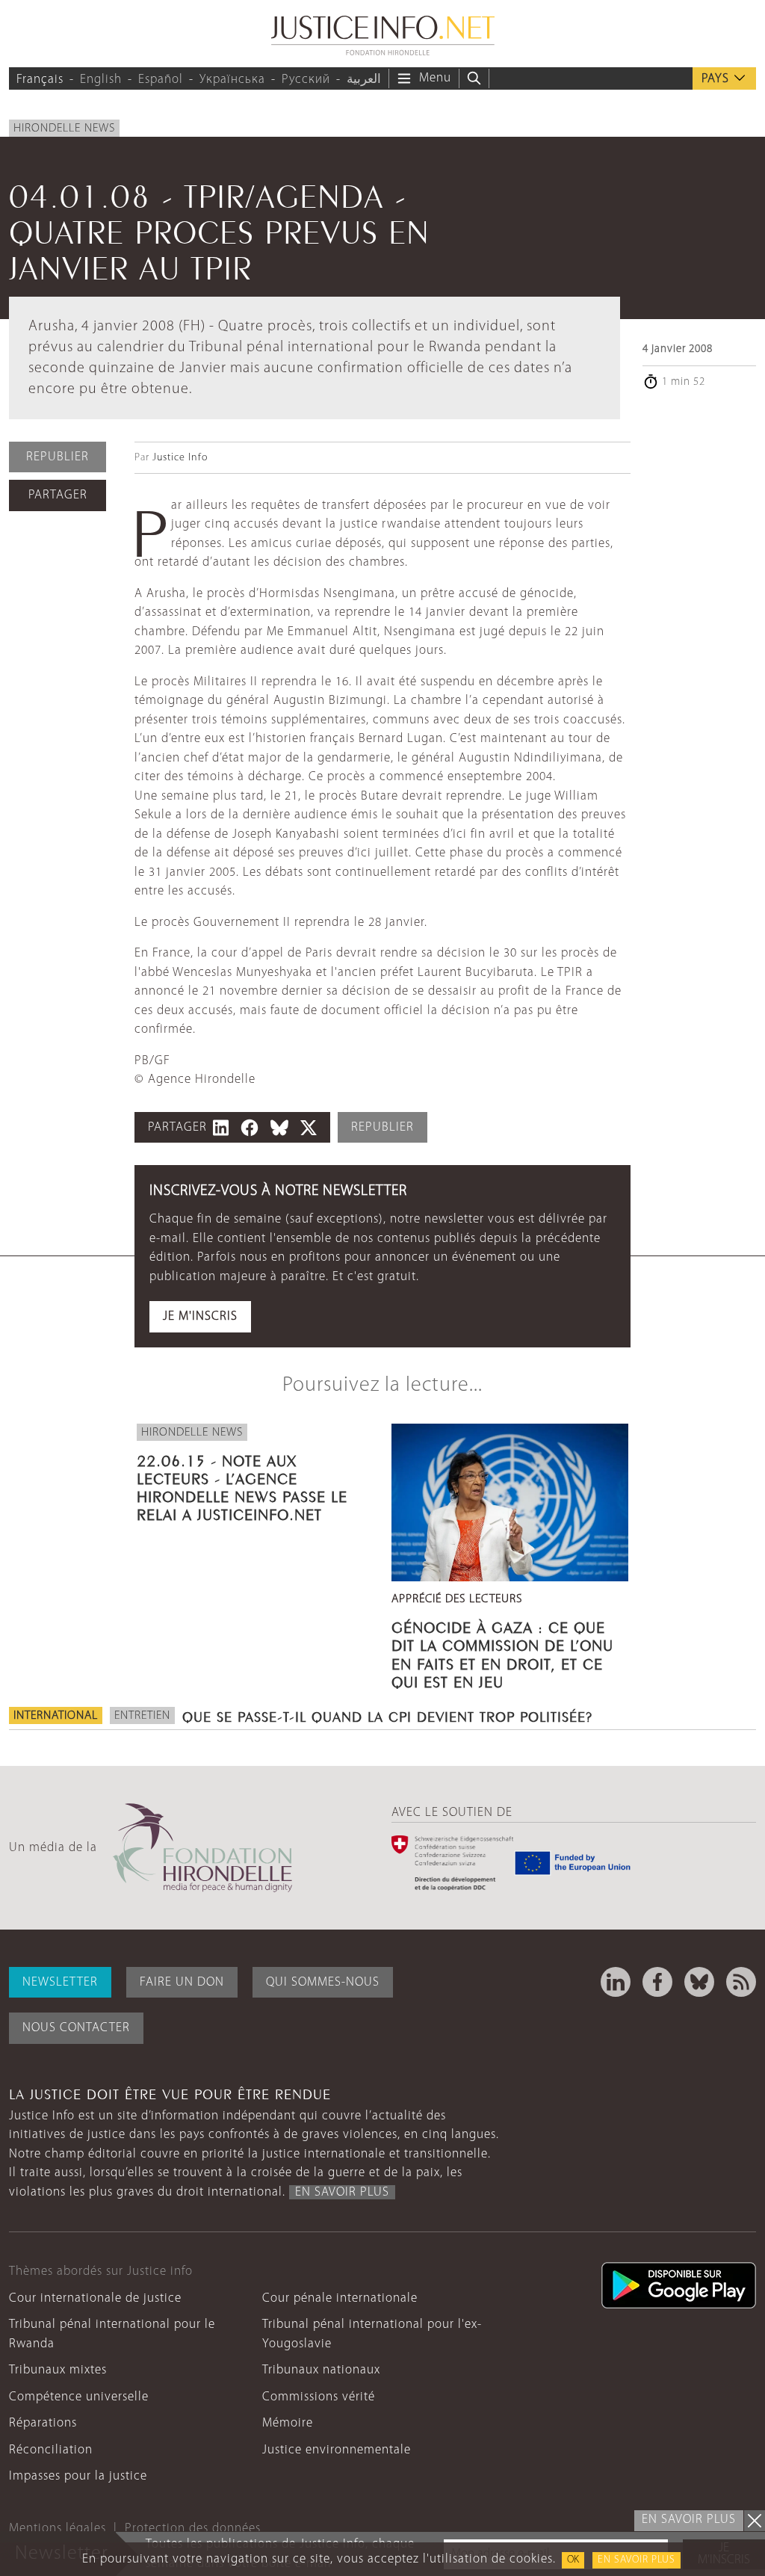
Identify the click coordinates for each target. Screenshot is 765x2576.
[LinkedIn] (616, 1982)
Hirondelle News (64, 129)
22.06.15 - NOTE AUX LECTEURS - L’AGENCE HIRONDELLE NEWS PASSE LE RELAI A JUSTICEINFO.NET (242, 1486)
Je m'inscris (200, 1316)
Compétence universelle (79, 2397)
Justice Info (180, 458)
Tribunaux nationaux (321, 2370)
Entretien (142, 1716)
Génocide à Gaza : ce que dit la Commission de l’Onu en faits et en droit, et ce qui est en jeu (502, 1653)
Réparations (43, 2423)
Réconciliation (51, 2450)
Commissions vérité (319, 2397)
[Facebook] (657, 1982)
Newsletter (60, 1982)
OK (573, 2560)
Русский (306, 80)
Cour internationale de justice (95, 2298)
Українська (232, 80)
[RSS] (741, 1982)
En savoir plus (637, 2560)
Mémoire (288, 2423)
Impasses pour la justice (78, 2476)
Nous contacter (76, 2028)
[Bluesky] (699, 1982)
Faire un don (182, 1982)
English (101, 80)
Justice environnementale (337, 2450)
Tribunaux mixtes (58, 2370)
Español (161, 80)
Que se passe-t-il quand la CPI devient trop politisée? (387, 1715)
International (56, 1716)
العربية (364, 80)
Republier (58, 457)
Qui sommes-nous (323, 1982)
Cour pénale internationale (340, 2298)
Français (40, 80)
